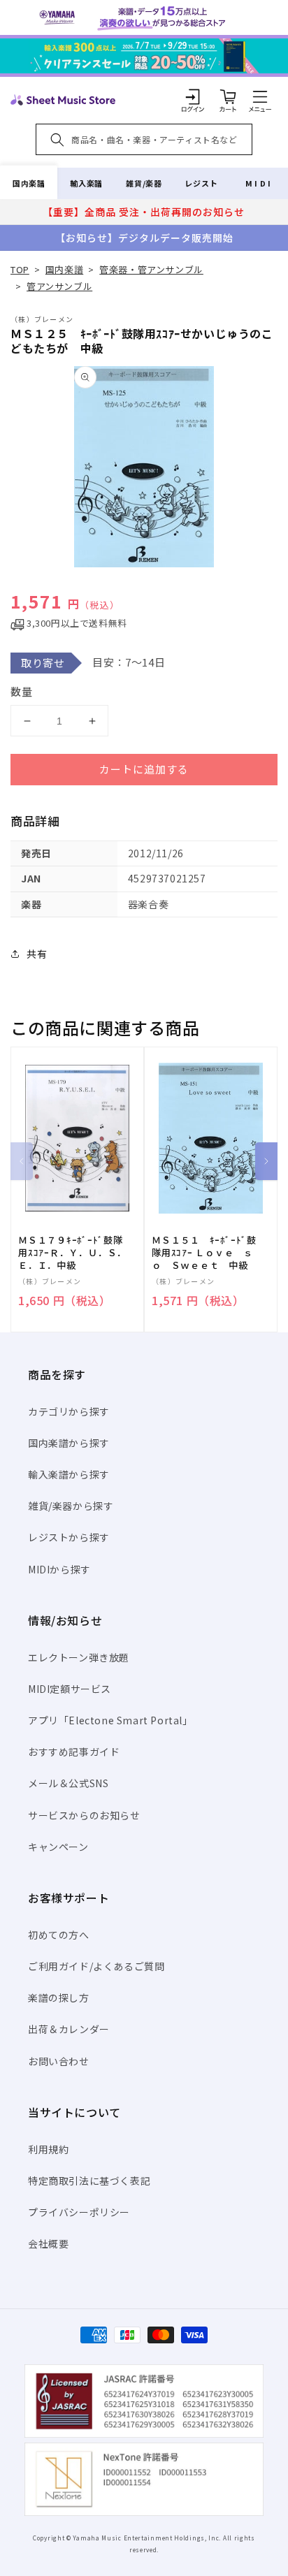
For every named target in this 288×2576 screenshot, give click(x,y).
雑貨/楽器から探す (71, 1506)
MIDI (259, 183)
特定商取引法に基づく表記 (89, 2181)
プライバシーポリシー (79, 2212)
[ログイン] (193, 96)
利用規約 (48, 2149)
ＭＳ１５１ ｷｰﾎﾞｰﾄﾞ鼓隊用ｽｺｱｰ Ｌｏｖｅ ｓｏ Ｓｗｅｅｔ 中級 (204, 1253)
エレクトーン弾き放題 (79, 1657)
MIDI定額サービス (70, 1689)
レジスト (201, 183)
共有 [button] (37, 954)
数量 (22, 691)
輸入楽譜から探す (69, 1474)
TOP (20, 269)
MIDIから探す (59, 1569)
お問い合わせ (59, 2061)
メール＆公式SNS (68, 1783)
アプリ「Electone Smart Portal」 (110, 1720)
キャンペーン (58, 1847)
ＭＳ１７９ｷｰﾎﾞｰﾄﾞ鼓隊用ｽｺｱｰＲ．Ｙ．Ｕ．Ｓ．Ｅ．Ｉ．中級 (72, 1253)
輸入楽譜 (86, 183)
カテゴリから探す (69, 1411)
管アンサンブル (59, 286)
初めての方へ (59, 1935)
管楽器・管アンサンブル (151, 269)
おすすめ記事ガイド (74, 1752)
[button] (260, 96)
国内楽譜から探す (69, 1443)
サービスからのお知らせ (84, 1815)
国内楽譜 (29, 183)
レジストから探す (69, 1537)
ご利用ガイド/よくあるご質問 (96, 1966)
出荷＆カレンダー (69, 2029)
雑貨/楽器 (144, 183)
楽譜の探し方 (59, 1998)
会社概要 (48, 2243)
